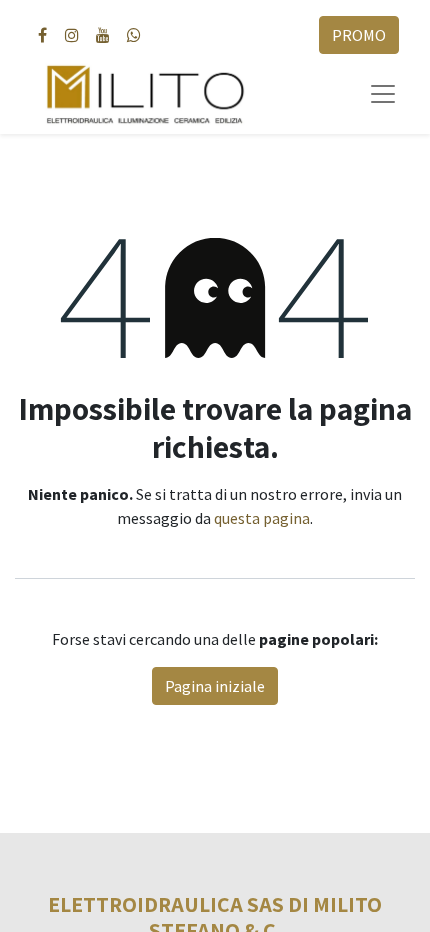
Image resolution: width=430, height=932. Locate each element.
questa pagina (262, 518)
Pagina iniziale (215, 686)
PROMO (359, 35)
